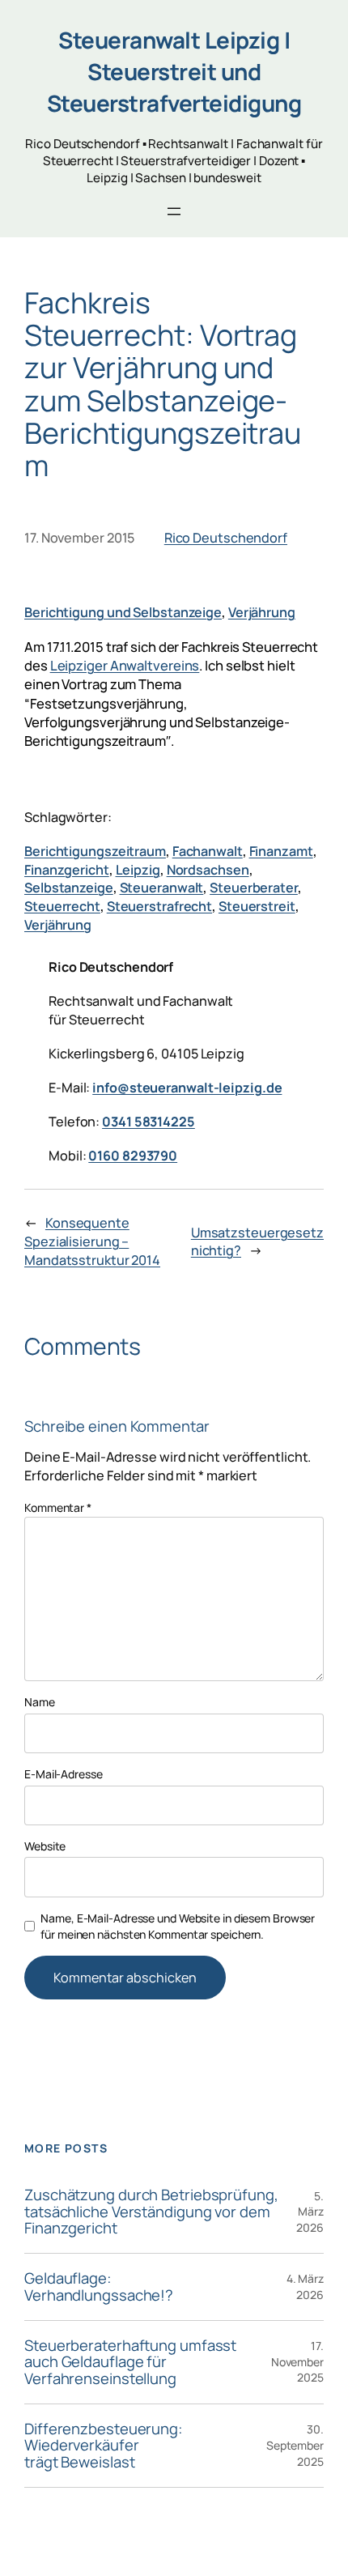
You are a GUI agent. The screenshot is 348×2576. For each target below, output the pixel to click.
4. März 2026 (305, 2286)
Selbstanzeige (69, 888)
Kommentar (58, 1507)
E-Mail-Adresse (64, 1774)
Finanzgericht (67, 870)
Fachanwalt (208, 851)
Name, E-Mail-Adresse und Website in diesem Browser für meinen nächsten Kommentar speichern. (178, 1926)
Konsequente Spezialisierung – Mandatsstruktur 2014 (92, 1241)
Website (45, 1846)
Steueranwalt (162, 888)
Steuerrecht (62, 906)
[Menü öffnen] (174, 211)
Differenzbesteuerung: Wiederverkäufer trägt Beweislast (104, 2446)
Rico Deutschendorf (226, 538)
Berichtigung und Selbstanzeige (123, 612)
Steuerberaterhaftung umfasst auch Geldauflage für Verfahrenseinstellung (130, 2362)
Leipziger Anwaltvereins (125, 665)
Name (40, 1702)
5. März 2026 (310, 2212)
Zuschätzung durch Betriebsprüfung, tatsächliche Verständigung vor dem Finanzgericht (151, 2212)
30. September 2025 (295, 2445)
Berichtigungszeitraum (95, 851)
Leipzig (138, 870)
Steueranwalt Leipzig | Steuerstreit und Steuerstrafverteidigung (174, 71)
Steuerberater (254, 888)
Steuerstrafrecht (159, 906)
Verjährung (262, 612)
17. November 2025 (297, 2361)
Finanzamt (281, 851)
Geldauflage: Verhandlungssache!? (99, 2286)
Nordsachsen (208, 870)
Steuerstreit (257, 906)
